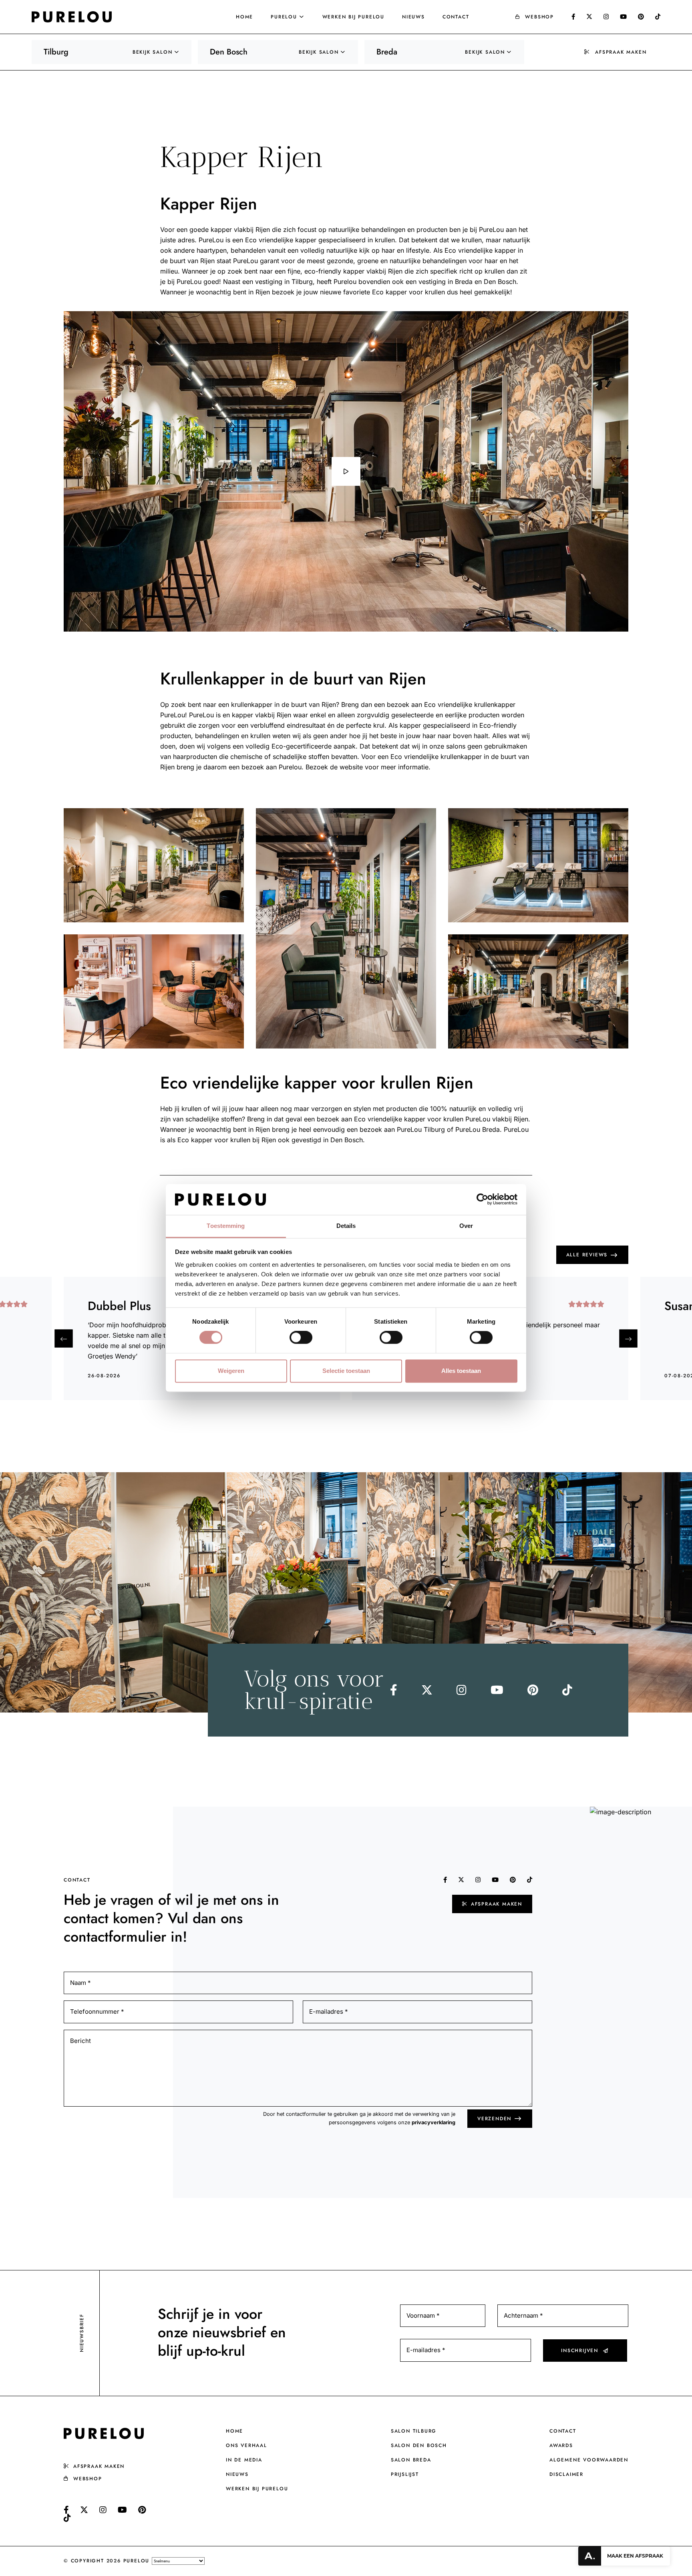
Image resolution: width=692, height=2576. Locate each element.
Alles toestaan (461, 1371)
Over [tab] (466, 1226)
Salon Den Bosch (419, 2445)
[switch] (301, 1338)
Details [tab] (346, 1226)
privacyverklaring (434, 2122)
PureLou (284, 17)
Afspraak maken (621, 52)
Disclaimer (566, 2474)
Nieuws (413, 17)
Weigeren (231, 1371)
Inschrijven (580, 2350)
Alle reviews (587, 1255)
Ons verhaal (246, 2445)
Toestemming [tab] (226, 1226)
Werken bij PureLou (353, 17)
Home (244, 17)
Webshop (539, 17)
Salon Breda (411, 2460)
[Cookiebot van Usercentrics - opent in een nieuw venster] (482, 1199)
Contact (456, 17)
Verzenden (494, 2119)
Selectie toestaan (346, 1371)
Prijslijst (405, 2474)
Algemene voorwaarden (589, 2460)
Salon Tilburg (414, 2431)
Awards (561, 2445)
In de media (244, 2460)
